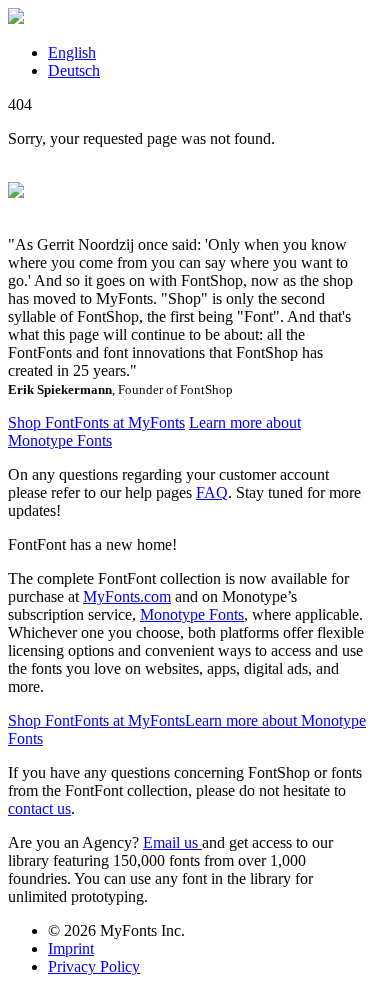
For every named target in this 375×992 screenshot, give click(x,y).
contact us (39, 808)
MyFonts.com (127, 596)
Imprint (71, 948)
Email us (172, 842)
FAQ (212, 492)
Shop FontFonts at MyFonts (96, 422)
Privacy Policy (94, 966)
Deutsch (74, 70)
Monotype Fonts (192, 614)
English (72, 52)
